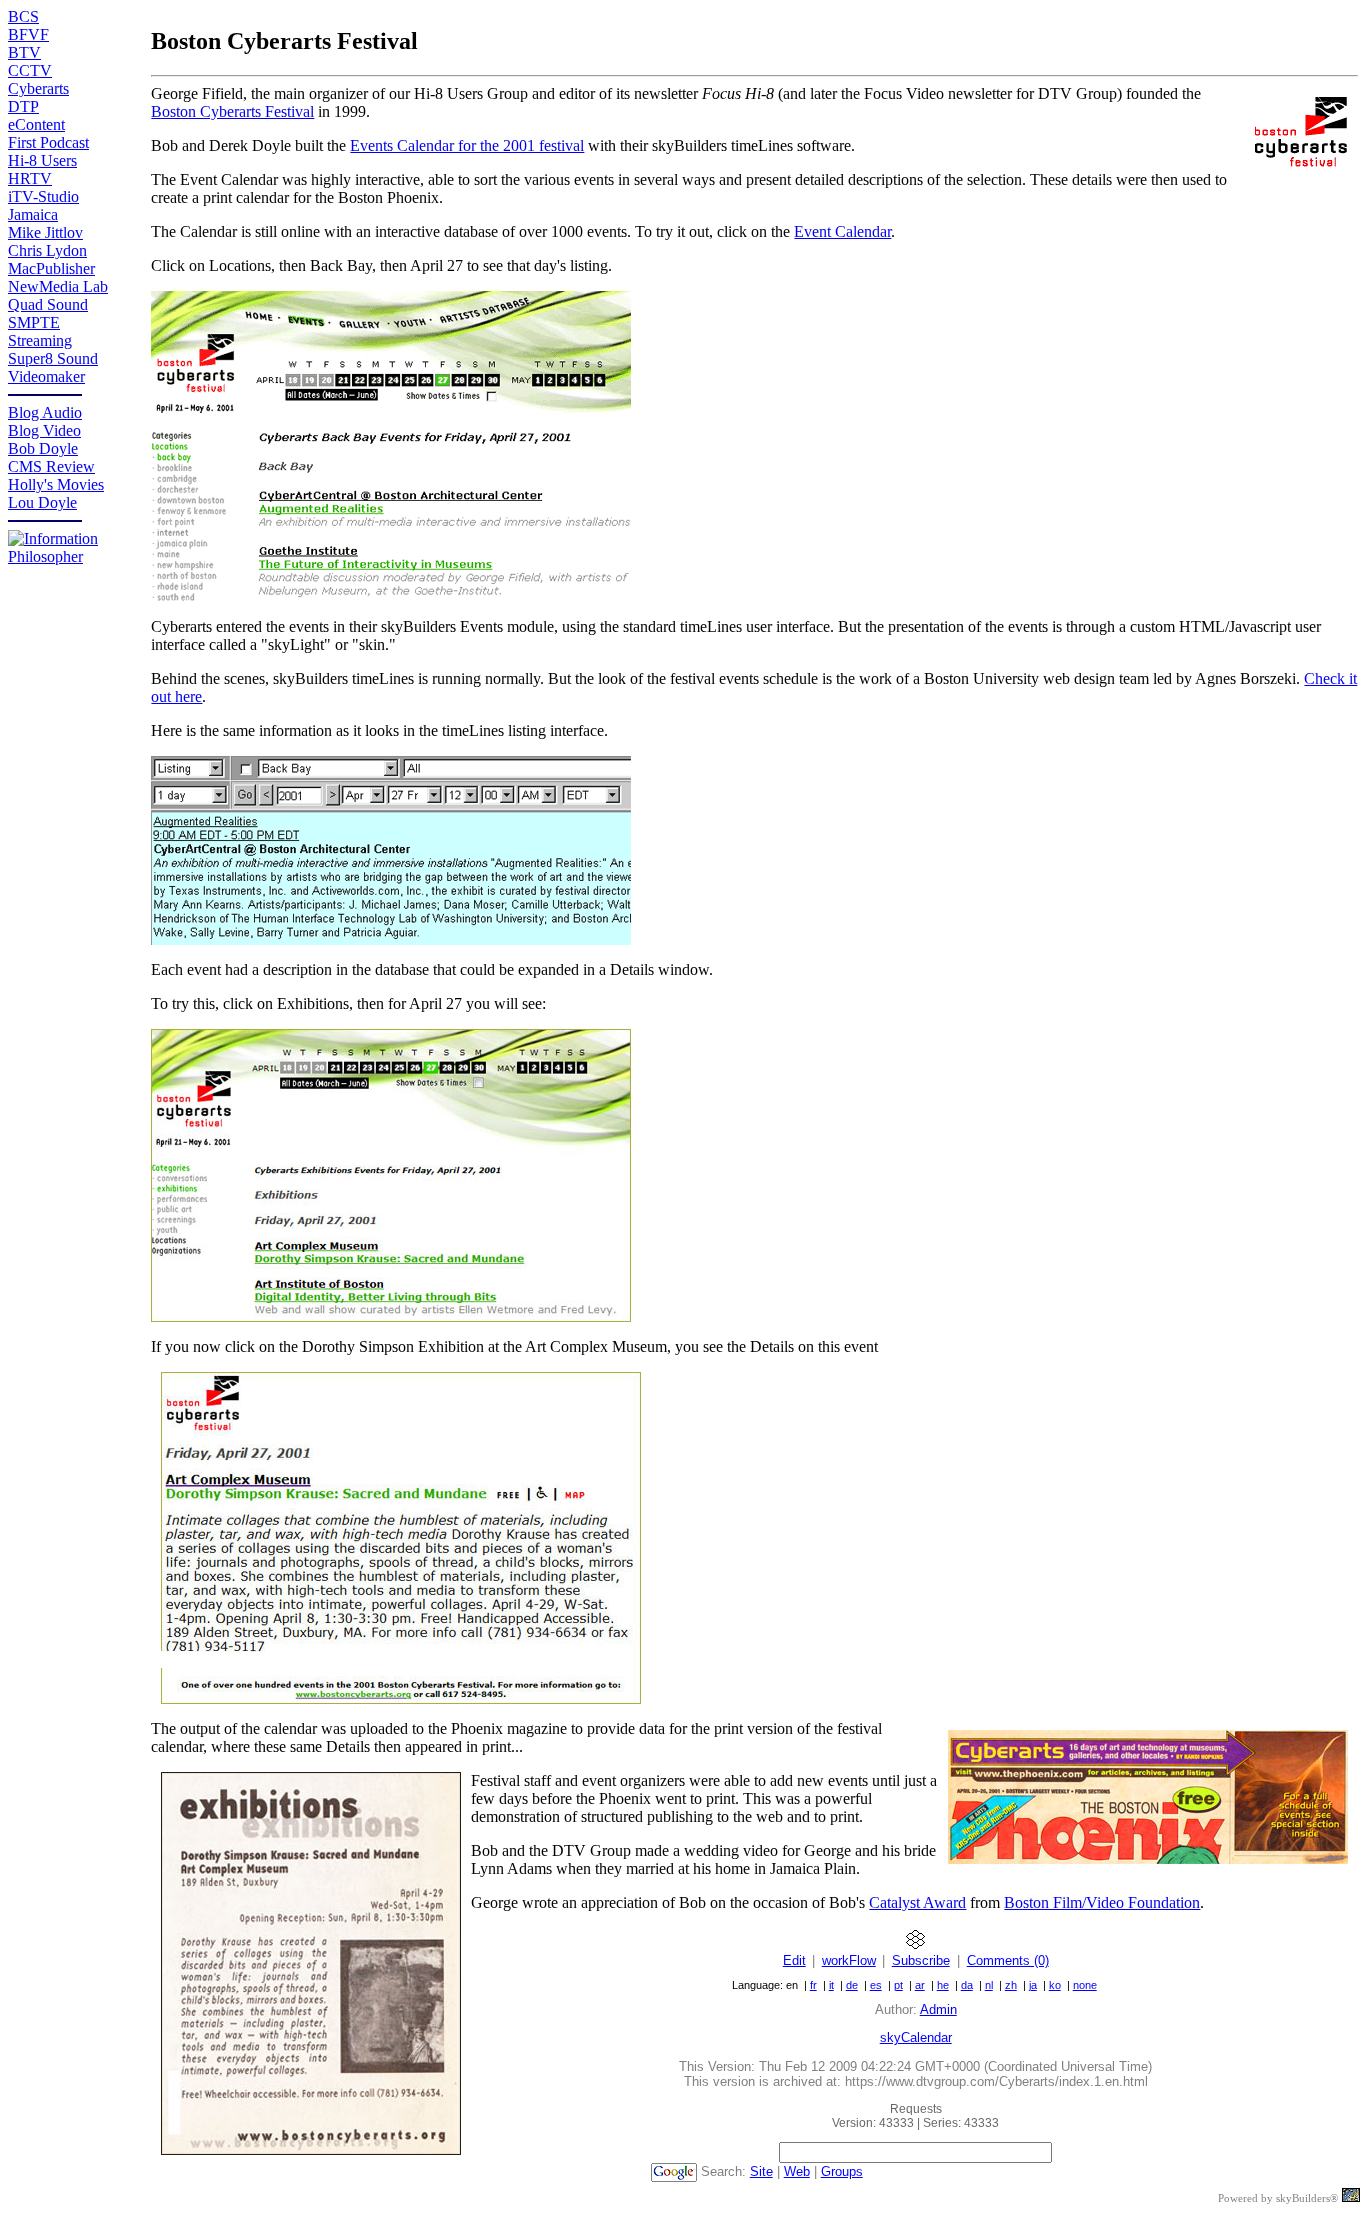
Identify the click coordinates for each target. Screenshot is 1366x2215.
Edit (794, 1960)
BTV (24, 52)
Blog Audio (45, 412)
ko (1055, 1985)
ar (920, 1985)
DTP (23, 106)
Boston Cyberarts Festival (232, 111)
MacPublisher (51, 268)
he (943, 1985)
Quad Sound (48, 304)
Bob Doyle (43, 448)
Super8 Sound (53, 358)
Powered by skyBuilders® (1278, 2198)
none (1085, 1985)
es (876, 1985)
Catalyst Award (917, 1902)
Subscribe (921, 1960)
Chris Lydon (47, 250)
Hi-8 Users (42, 160)
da (967, 1985)
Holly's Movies (56, 484)
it (831, 1985)
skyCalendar (916, 2037)
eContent (36, 124)
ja (1033, 1985)
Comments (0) (1008, 1960)
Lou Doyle (42, 502)
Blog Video (44, 430)
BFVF (28, 34)
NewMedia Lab (58, 286)
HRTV (30, 178)
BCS (23, 16)
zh (1011, 1985)
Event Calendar (842, 231)
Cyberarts (38, 88)
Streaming (40, 340)
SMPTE (34, 322)
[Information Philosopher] (79, 556)
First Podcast (48, 142)
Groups (842, 2171)
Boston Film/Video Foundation (1102, 1902)
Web (797, 2171)
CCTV (30, 70)
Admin (938, 2009)
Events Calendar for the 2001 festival (467, 145)
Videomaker (46, 376)
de (852, 1985)
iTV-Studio (43, 196)
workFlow (849, 1960)
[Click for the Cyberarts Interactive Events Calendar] (391, 596)
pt (898, 1985)
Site (761, 2171)
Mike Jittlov (45, 232)
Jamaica (33, 214)
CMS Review (51, 466)
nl (989, 1985)
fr (813, 1985)
